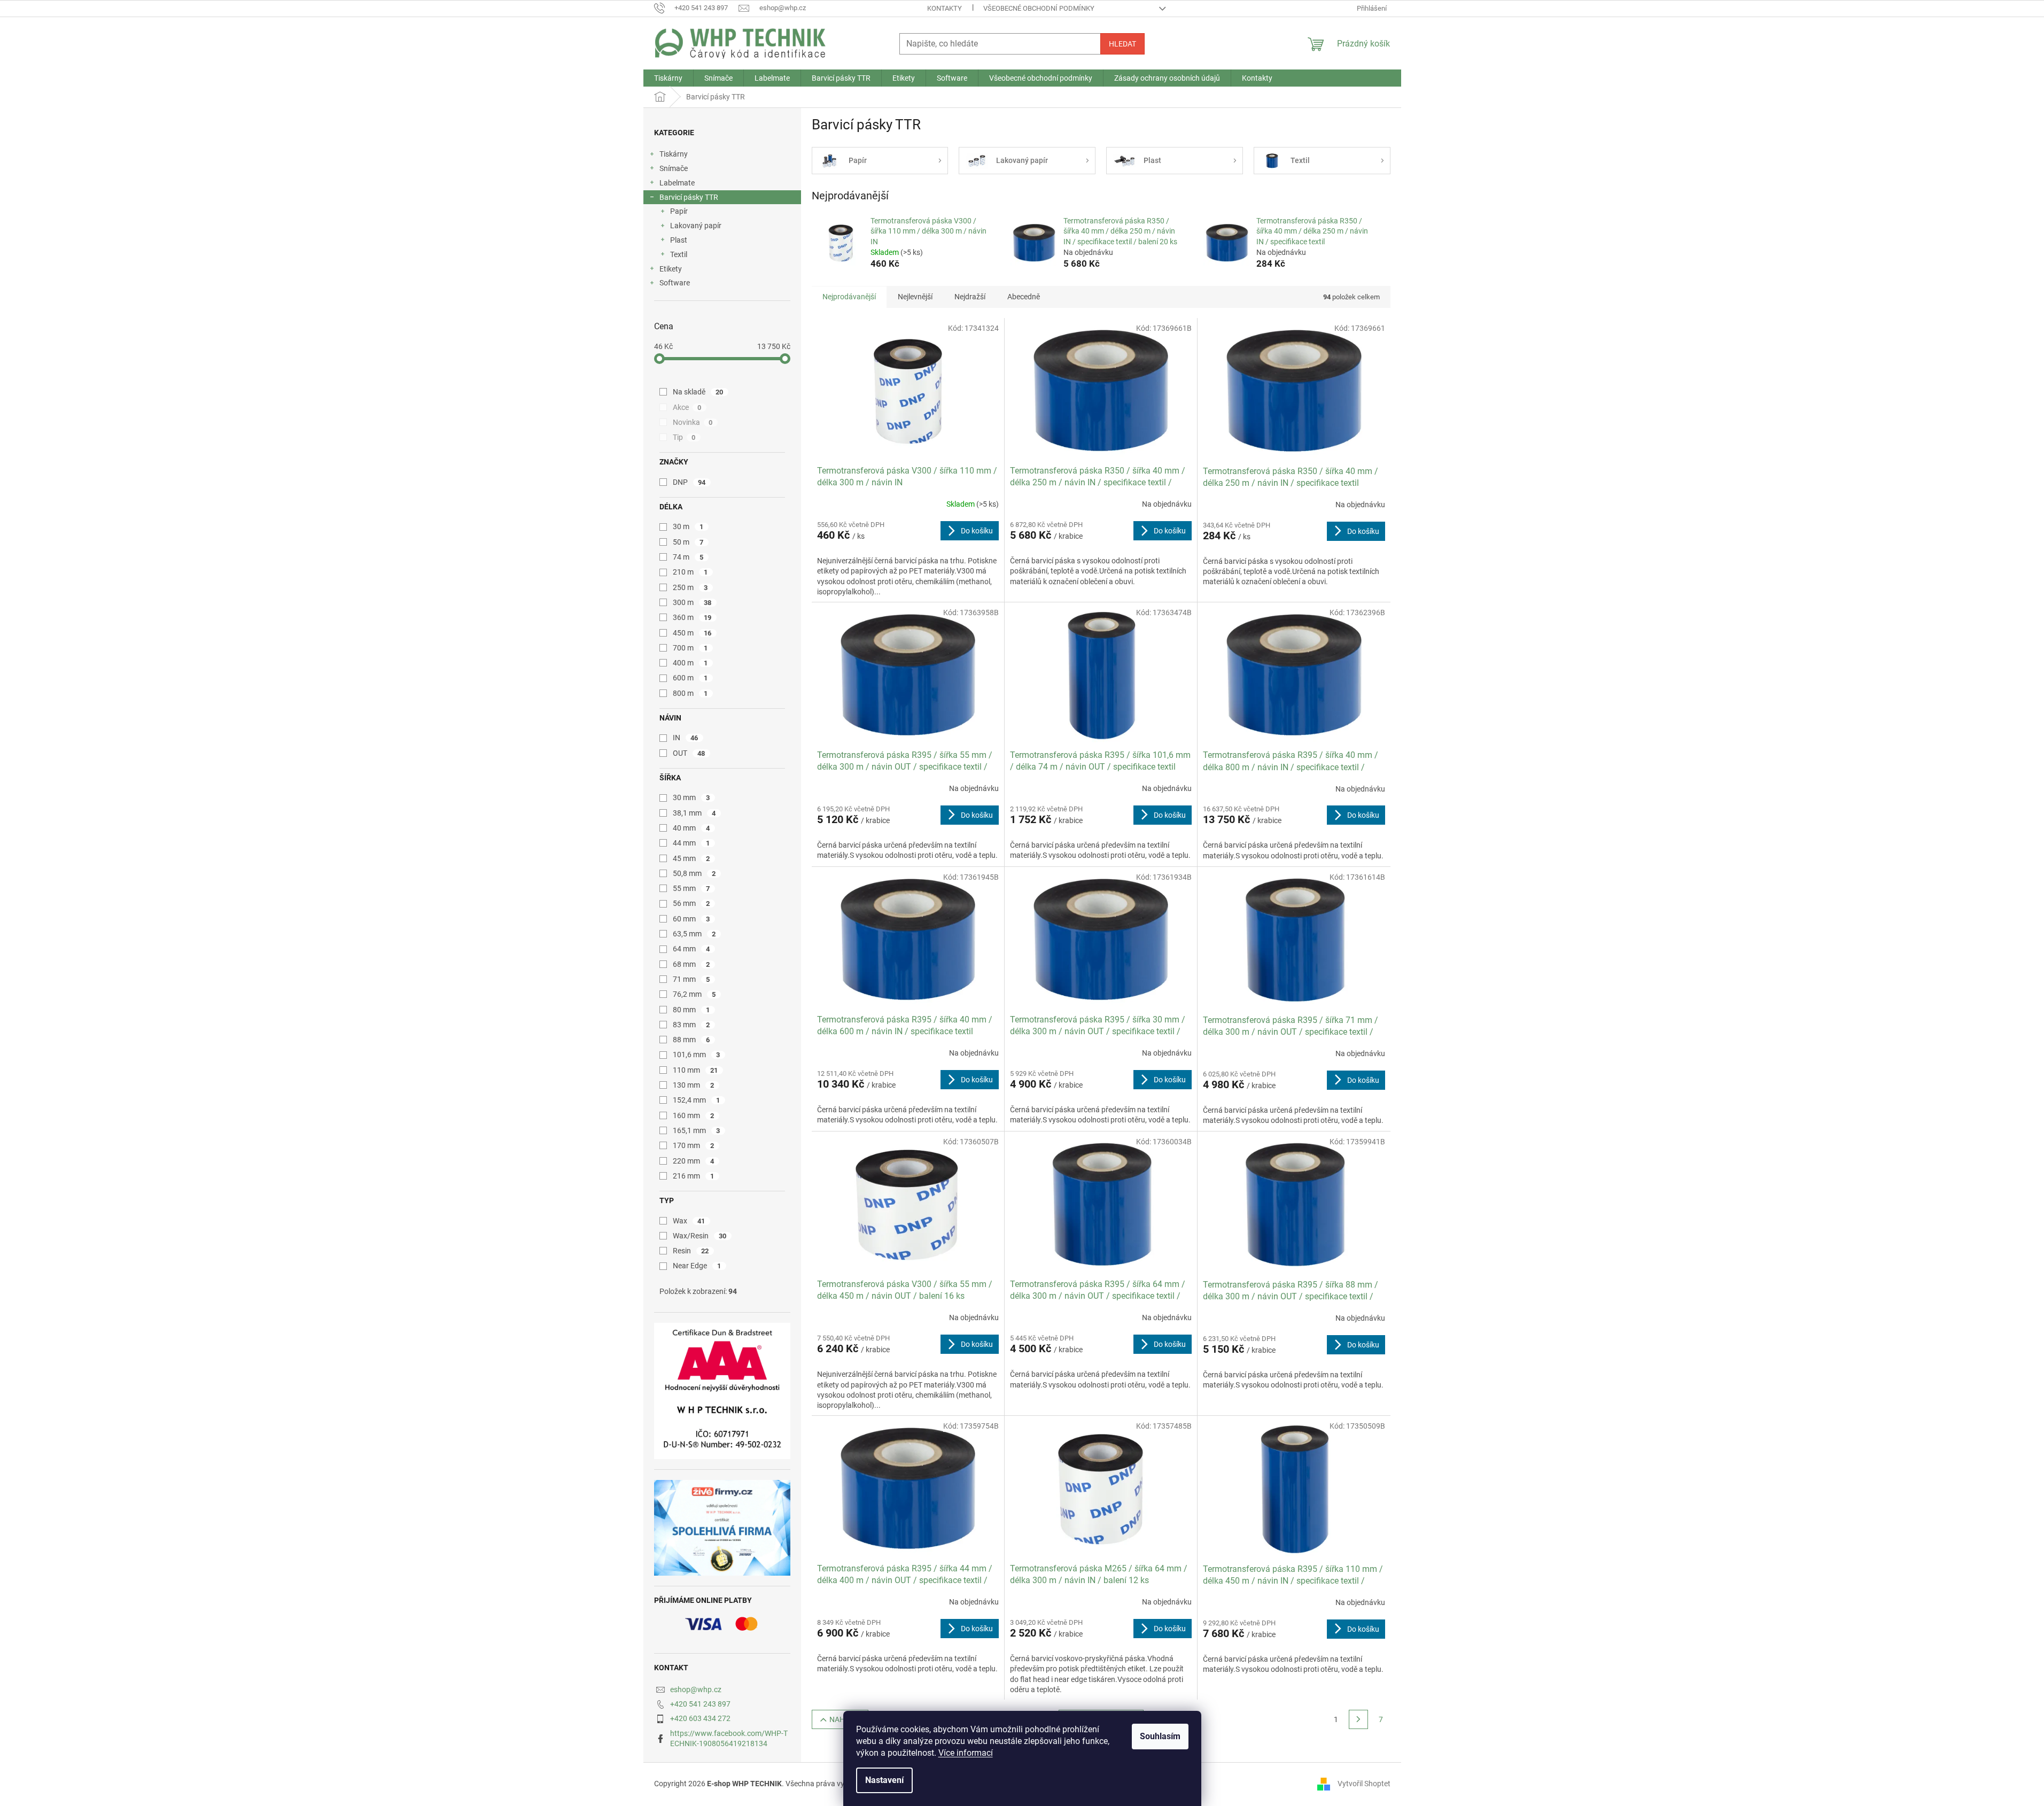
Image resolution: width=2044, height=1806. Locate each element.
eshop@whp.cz (696, 1689)
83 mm (691, 1025)
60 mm (691, 919)
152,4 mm (697, 1100)
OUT (689, 753)
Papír (679, 211)
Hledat (1122, 44)
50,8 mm (694, 873)
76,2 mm (694, 994)
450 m (692, 633)
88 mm (691, 1040)
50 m (688, 542)
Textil (679, 254)
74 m (688, 557)
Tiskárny (674, 154)
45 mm (691, 858)
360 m (692, 617)
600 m (690, 678)
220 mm (694, 1161)
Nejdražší (970, 297)
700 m (690, 648)
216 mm (694, 1176)
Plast (679, 240)
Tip (684, 437)
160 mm (694, 1115)
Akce (687, 407)
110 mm (695, 1070)
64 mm (691, 949)
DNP (689, 482)
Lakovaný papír (696, 226)
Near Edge (697, 1266)
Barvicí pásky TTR (689, 197)
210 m (690, 572)
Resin (691, 1251)
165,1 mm (697, 1130)
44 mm (691, 843)
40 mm (691, 828)
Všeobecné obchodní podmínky (1039, 8)
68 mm (691, 964)
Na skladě (698, 392)
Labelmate (677, 183)
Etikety (671, 269)
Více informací (966, 1753)
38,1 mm (694, 813)
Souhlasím (1160, 1736)
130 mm (694, 1085)
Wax (689, 1221)
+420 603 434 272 (700, 1718)
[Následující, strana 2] (1358, 1719)
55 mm (691, 888)
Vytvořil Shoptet (1364, 1784)
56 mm (691, 903)
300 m (692, 602)
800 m (690, 693)
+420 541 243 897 (700, 1704)
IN (686, 738)
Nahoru (845, 1719)
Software (675, 283)
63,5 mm (694, 934)
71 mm (691, 979)
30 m (688, 526)
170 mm (694, 1145)
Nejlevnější (915, 297)
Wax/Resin (700, 1236)
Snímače (674, 168)
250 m (690, 587)
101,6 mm (697, 1055)
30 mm (691, 797)
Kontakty (945, 8)
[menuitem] (668, 78)
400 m (690, 663)
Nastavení (884, 1780)
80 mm (691, 1010)
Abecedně (1024, 297)
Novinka (693, 422)
